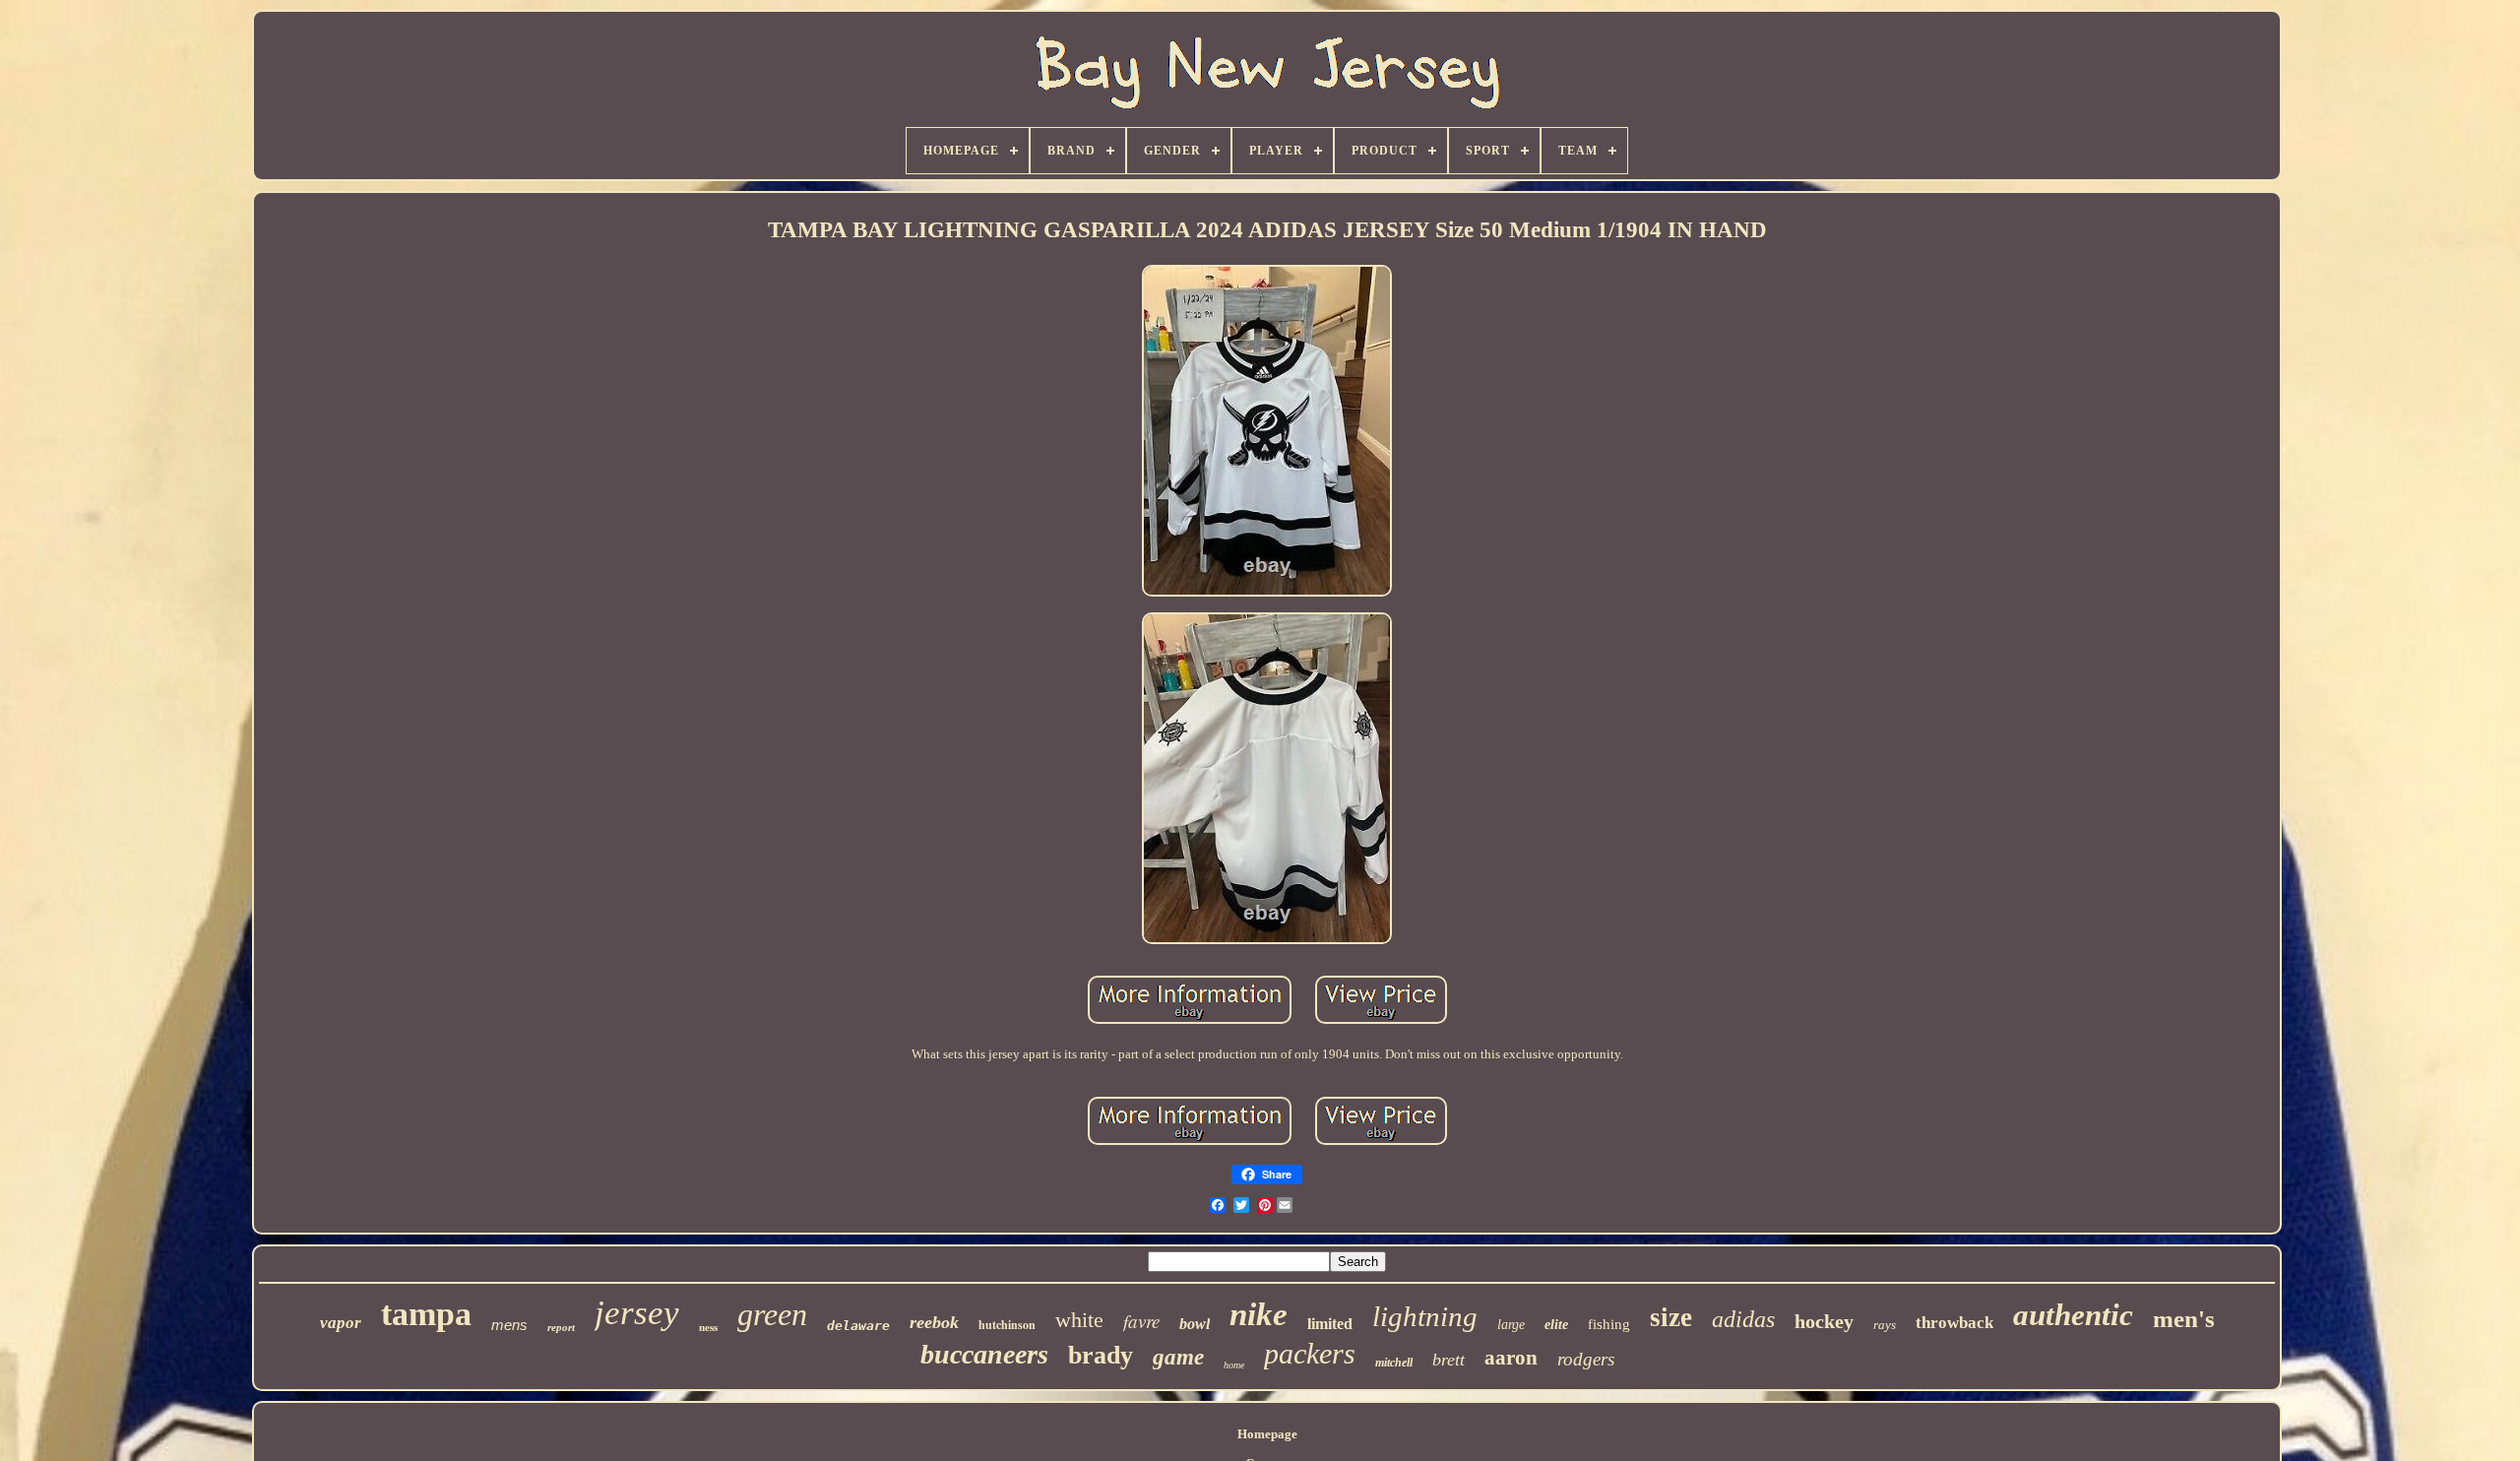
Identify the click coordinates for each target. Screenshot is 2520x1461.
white (1079, 1320)
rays (1885, 1325)
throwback (1954, 1323)
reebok (934, 1322)
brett (1449, 1360)
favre (1141, 1321)
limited (1330, 1324)
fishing (1609, 1324)
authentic (2073, 1315)
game (1178, 1357)
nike (1259, 1314)
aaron (1511, 1358)
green (772, 1314)
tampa (426, 1314)
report (561, 1327)
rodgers (1586, 1359)
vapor (341, 1323)
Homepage (1267, 1434)
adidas (1743, 1319)
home (1234, 1365)
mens (509, 1325)
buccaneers (984, 1354)
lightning (1425, 1316)
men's (2184, 1319)
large (1511, 1325)
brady (1101, 1355)
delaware (858, 1326)
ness (708, 1327)
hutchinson (1007, 1325)
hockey (1824, 1321)
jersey (637, 1313)
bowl (1195, 1324)
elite (1556, 1325)
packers (1310, 1353)
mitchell (1394, 1363)
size (1671, 1317)
